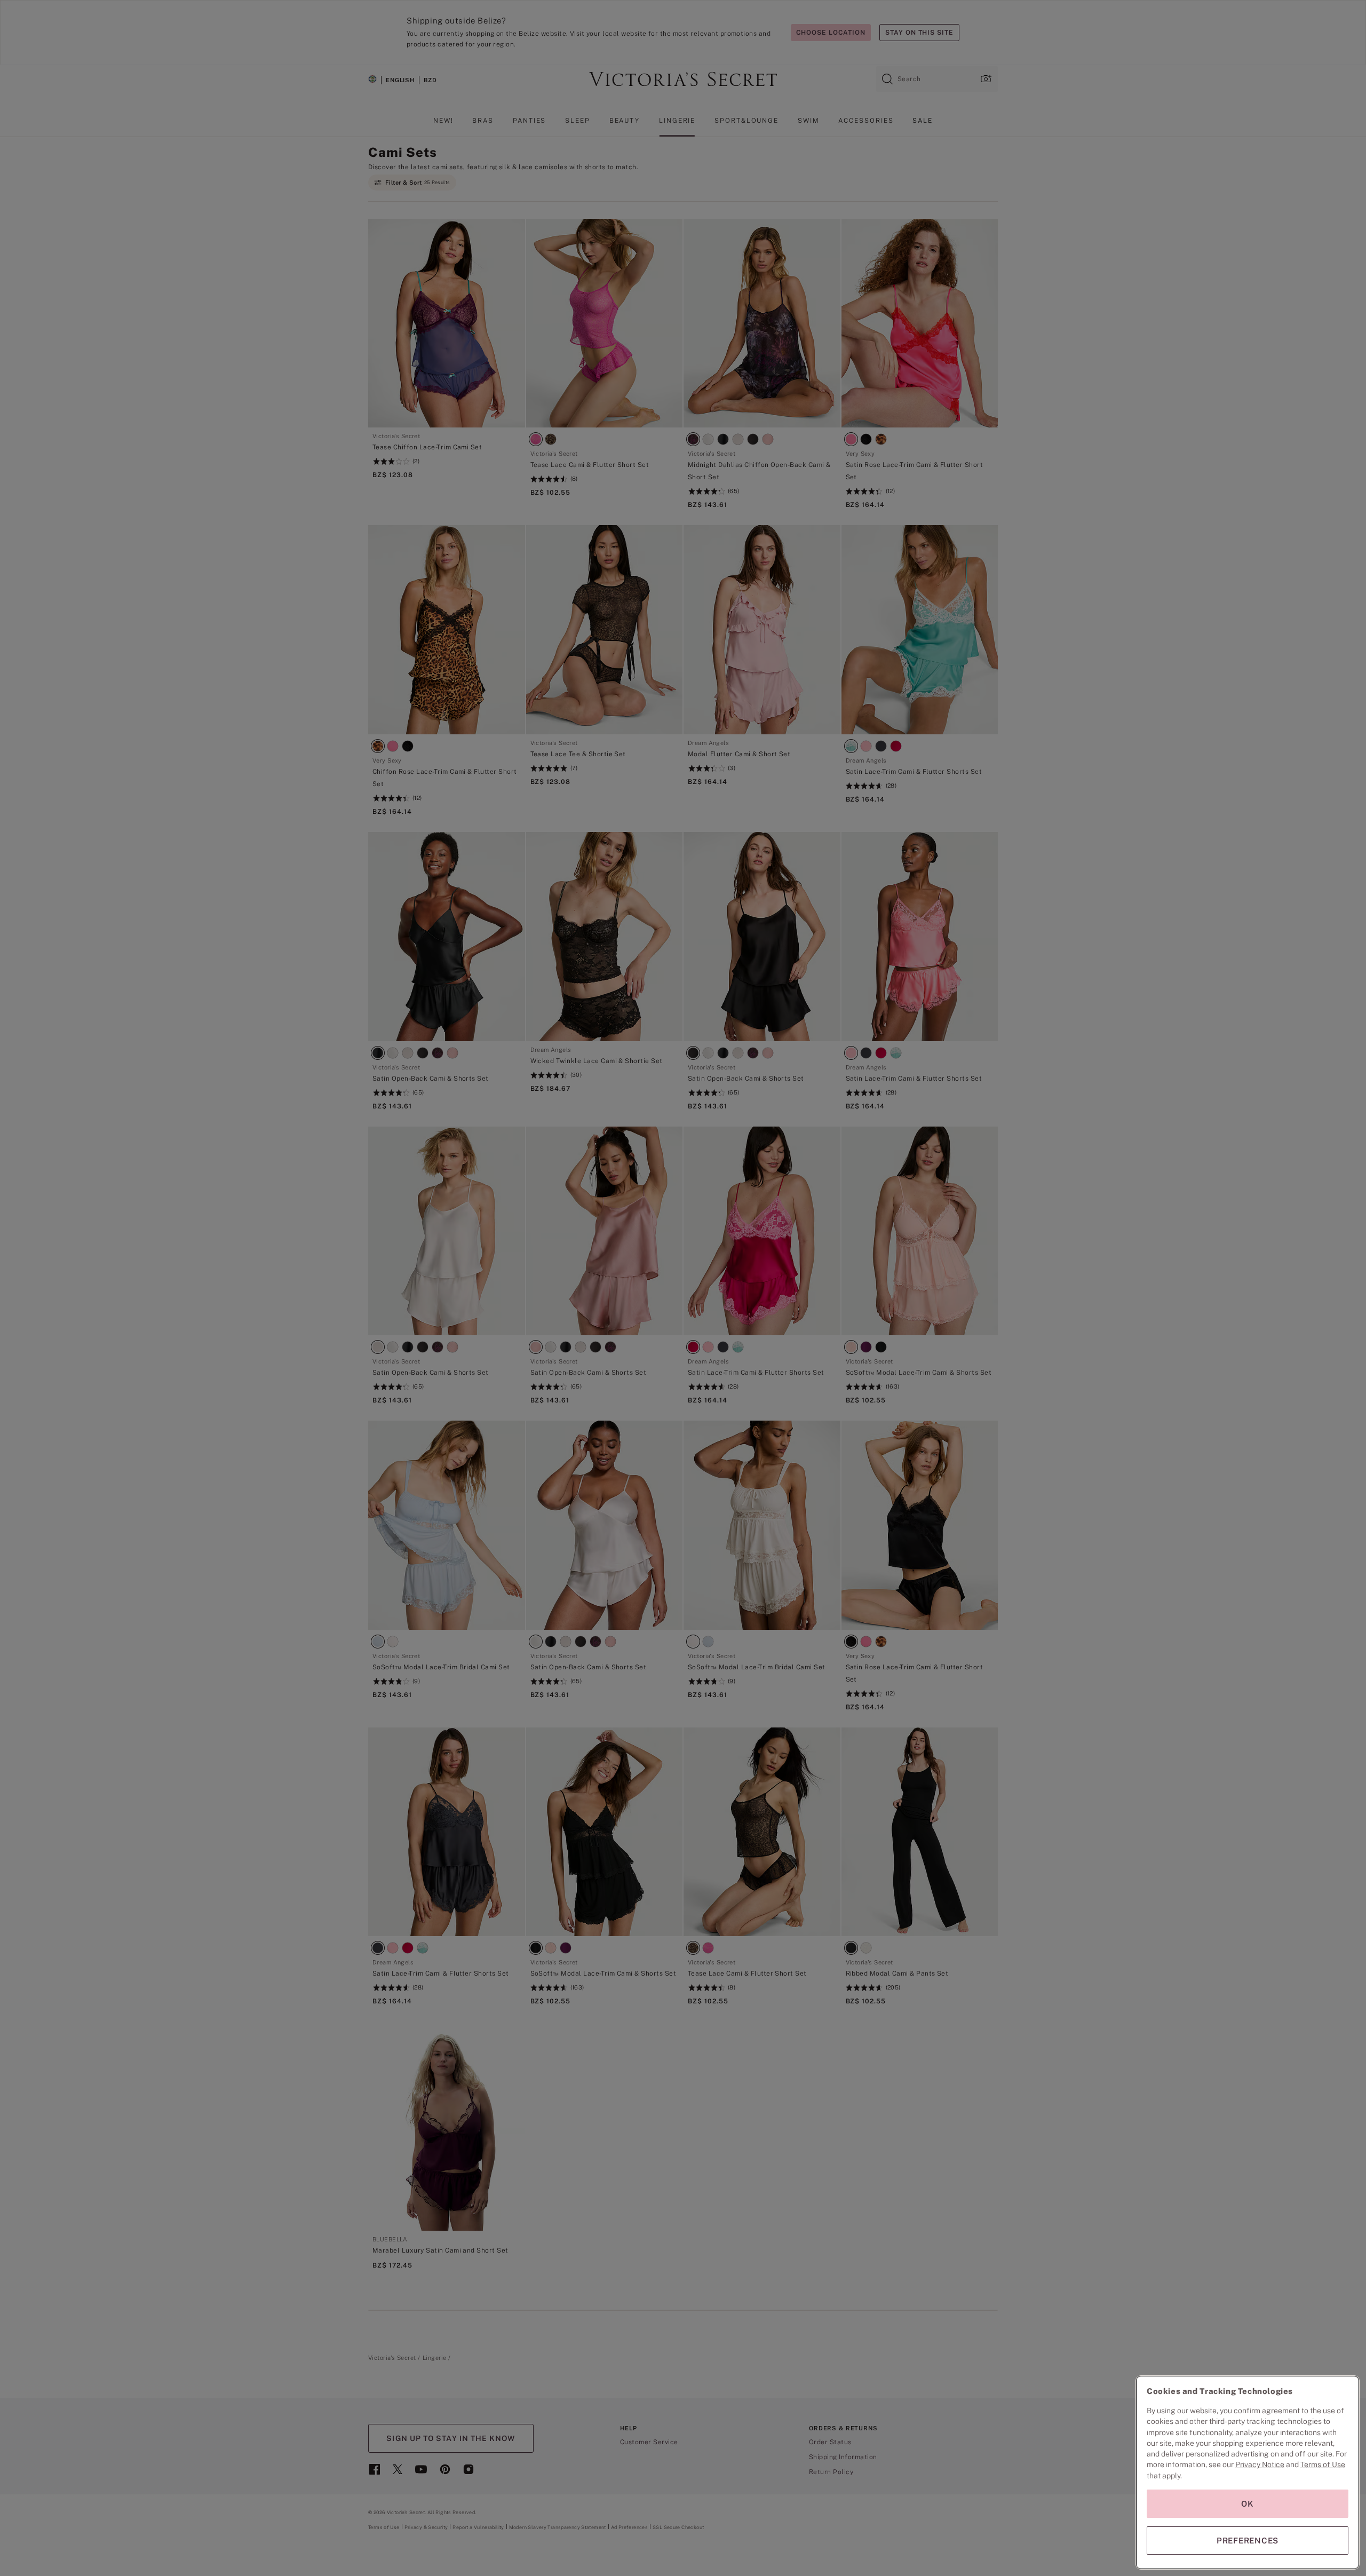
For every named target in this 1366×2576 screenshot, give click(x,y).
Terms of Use (1323, 2464)
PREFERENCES (1248, 2541)
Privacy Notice (1260, 2464)
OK (1248, 2504)
